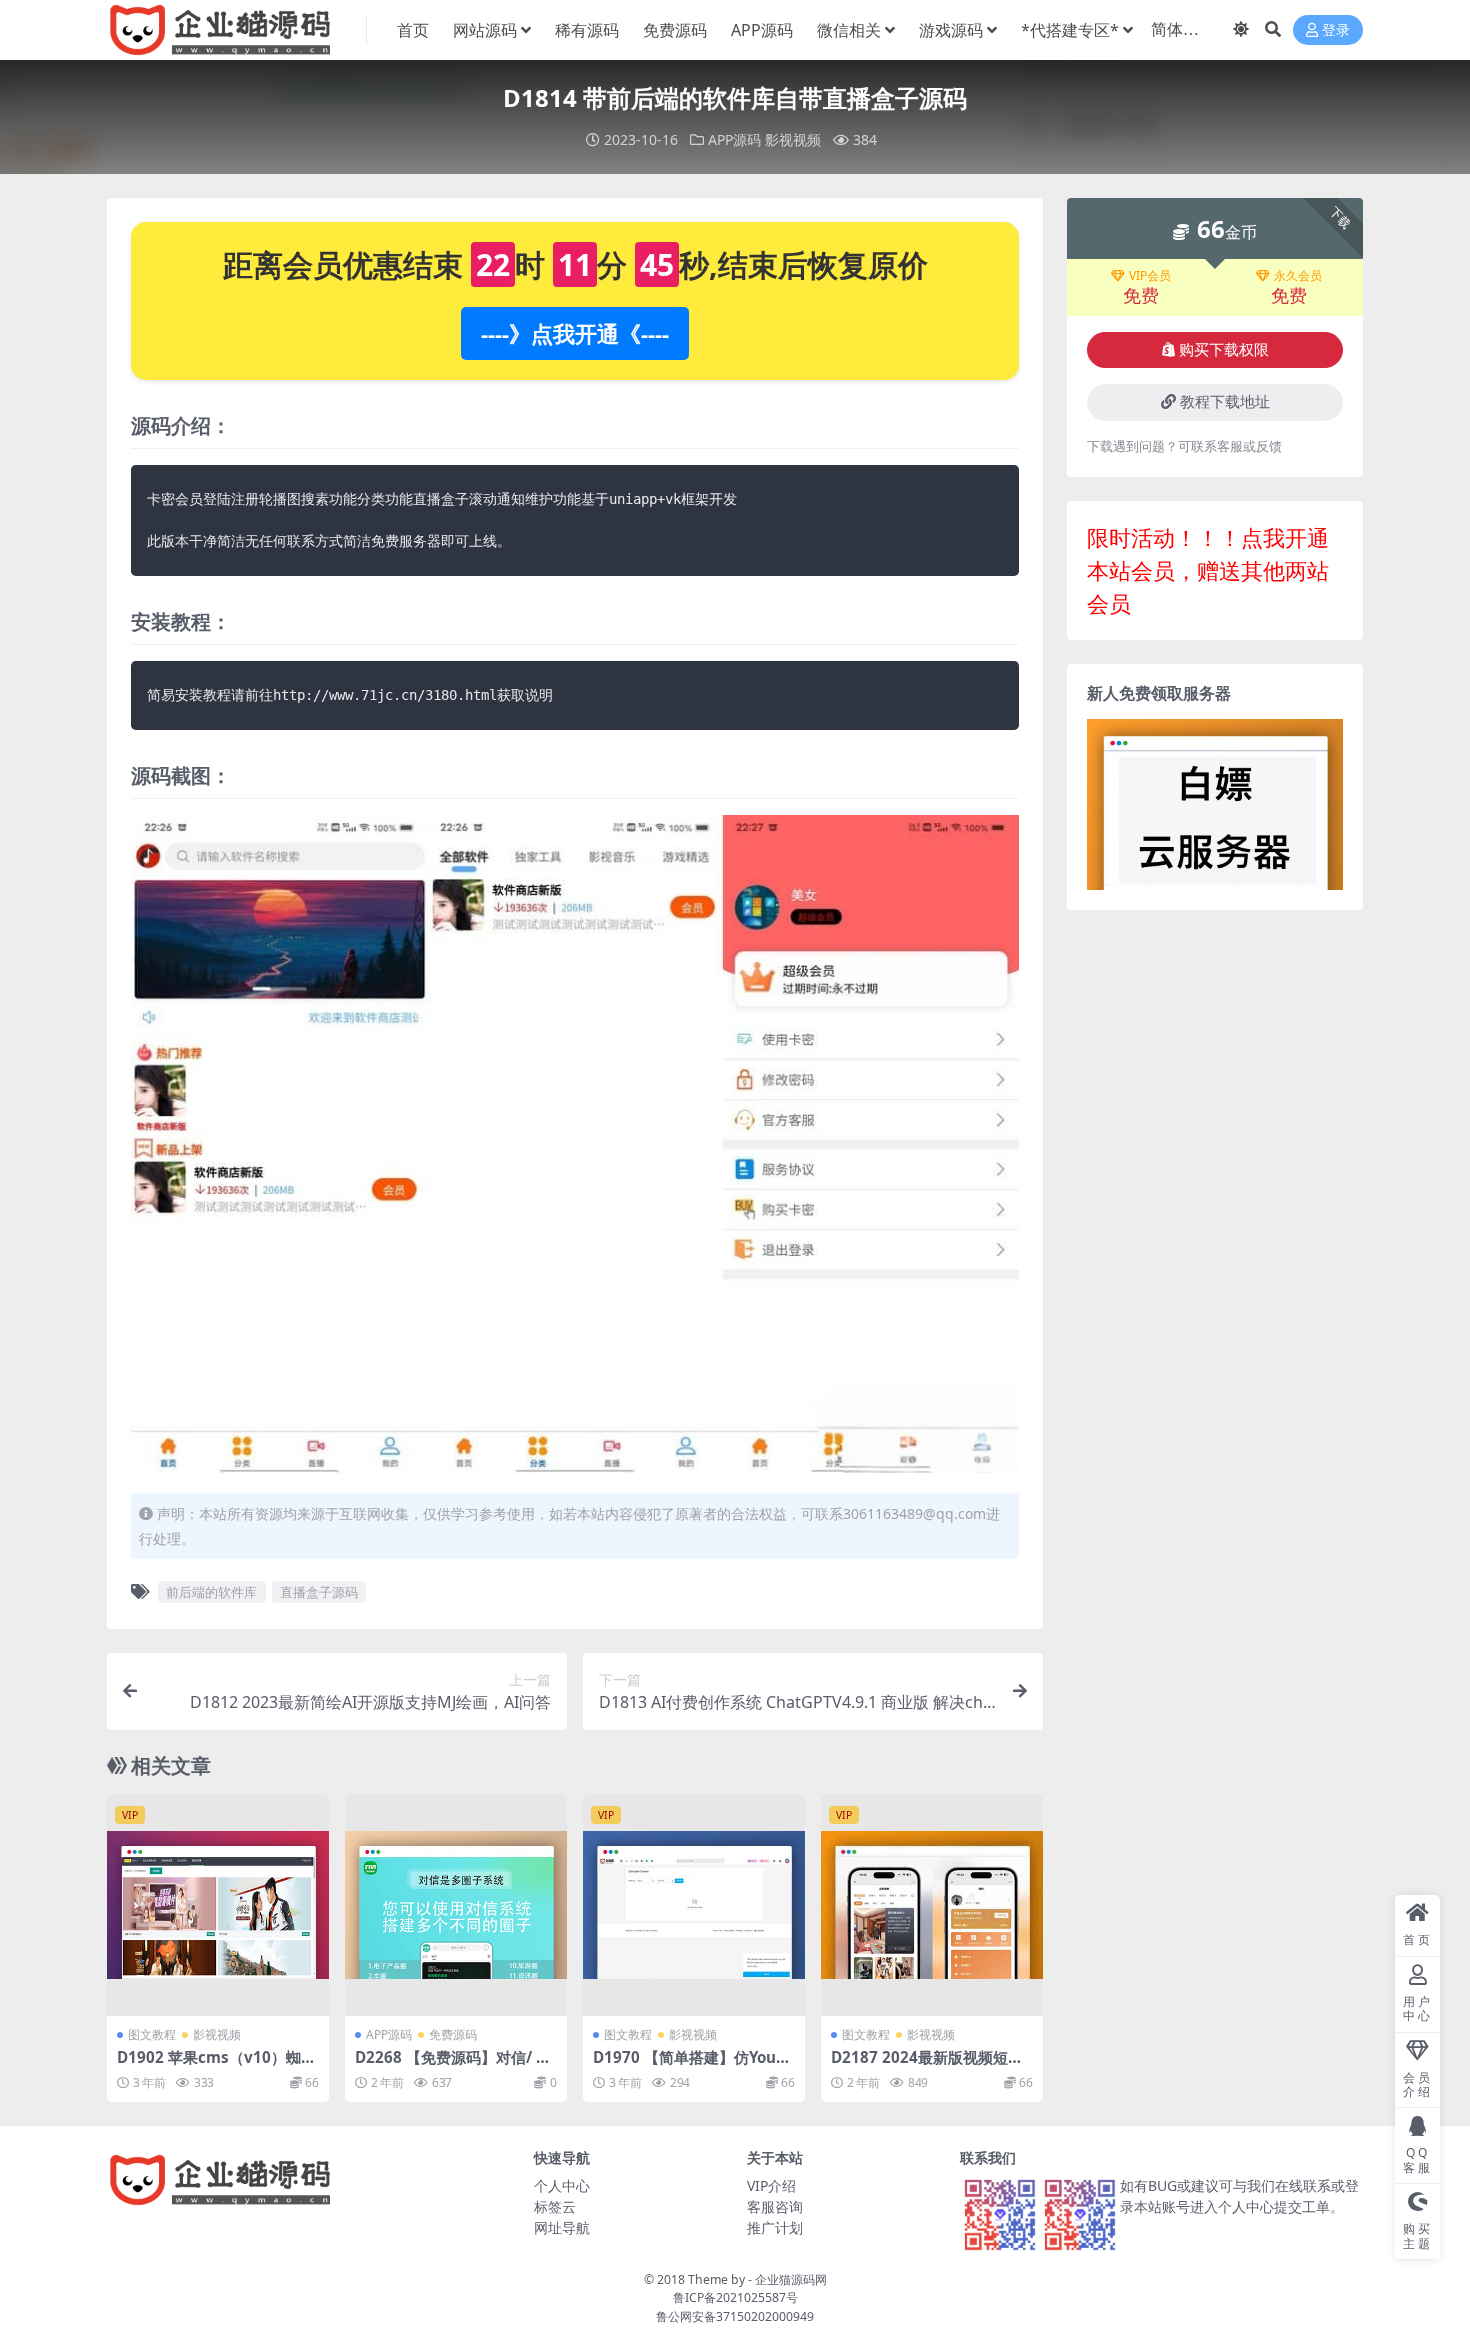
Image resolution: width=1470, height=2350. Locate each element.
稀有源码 (587, 30)
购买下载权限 (1224, 350)
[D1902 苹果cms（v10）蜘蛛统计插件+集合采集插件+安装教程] (218, 1905)
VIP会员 (1150, 276)
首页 (413, 30)
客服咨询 (775, 2206)
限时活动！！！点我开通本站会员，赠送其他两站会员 (1208, 570)
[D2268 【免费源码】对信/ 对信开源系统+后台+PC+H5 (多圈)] (456, 1905)
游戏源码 (951, 30)
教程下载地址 (1225, 402)
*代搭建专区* (1070, 30)
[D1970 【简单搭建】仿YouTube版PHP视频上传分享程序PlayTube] (694, 1905)
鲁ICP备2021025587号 (735, 2297)
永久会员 (1298, 276)
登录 (1336, 30)
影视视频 (793, 139)
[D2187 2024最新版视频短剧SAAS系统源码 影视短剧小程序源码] (932, 1905)
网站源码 (485, 30)
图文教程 (152, 2034)
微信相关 (849, 30)
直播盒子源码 (319, 1592)
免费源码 (675, 30)
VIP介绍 (771, 2185)
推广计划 (775, 2227)
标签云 (555, 2206)
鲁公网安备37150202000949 (735, 2316)
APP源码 (762, 30)
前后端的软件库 (211, 1592)
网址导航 (562, 2227)
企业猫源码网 (791, 2279)
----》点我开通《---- (575, 333)
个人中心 (562, 2185)
